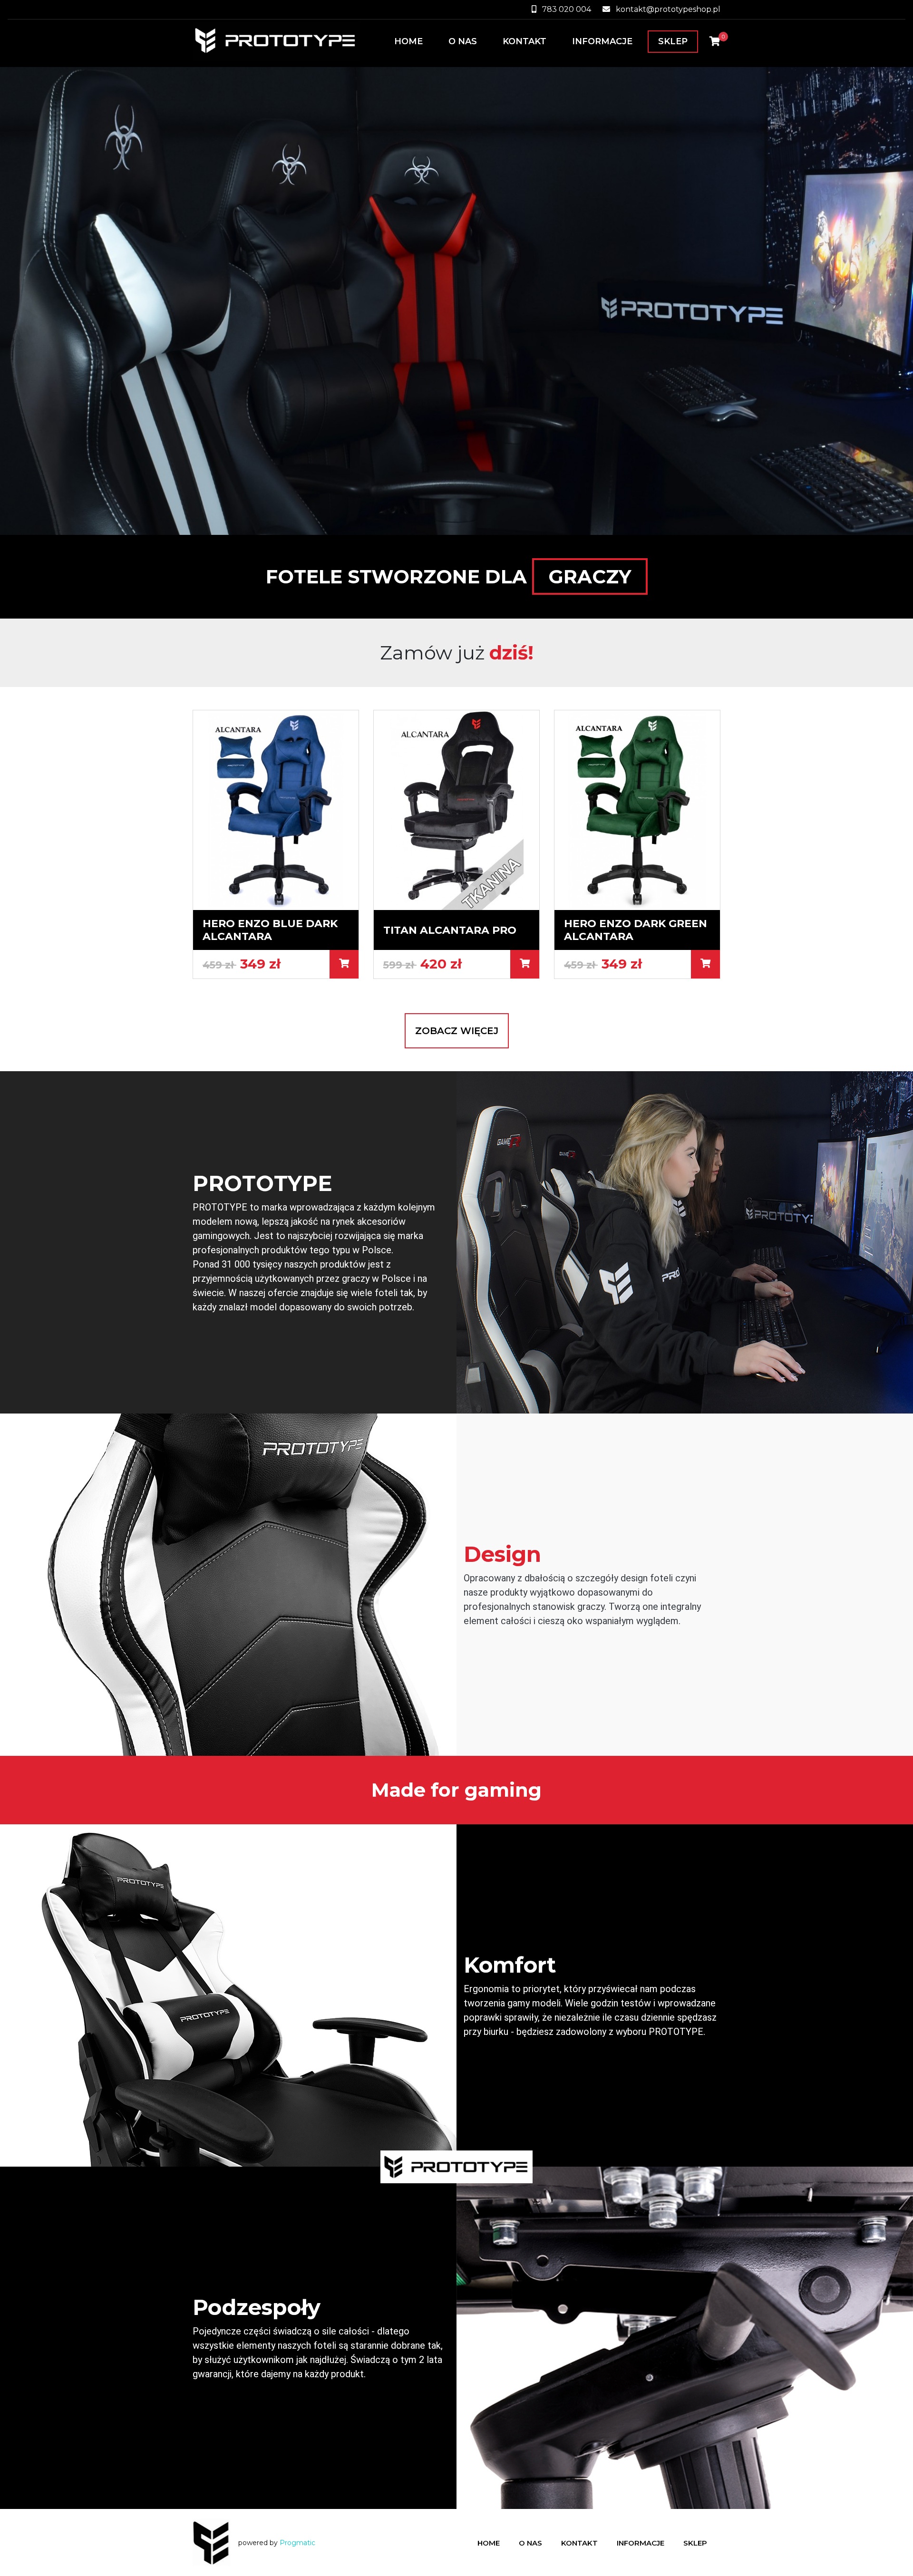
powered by (277, 2543)
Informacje (602, 41)
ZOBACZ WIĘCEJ (457, 1031)
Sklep (673, 41)
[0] (715, 41)
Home (408, 41)
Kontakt (524, 41)
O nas (463, 41)
